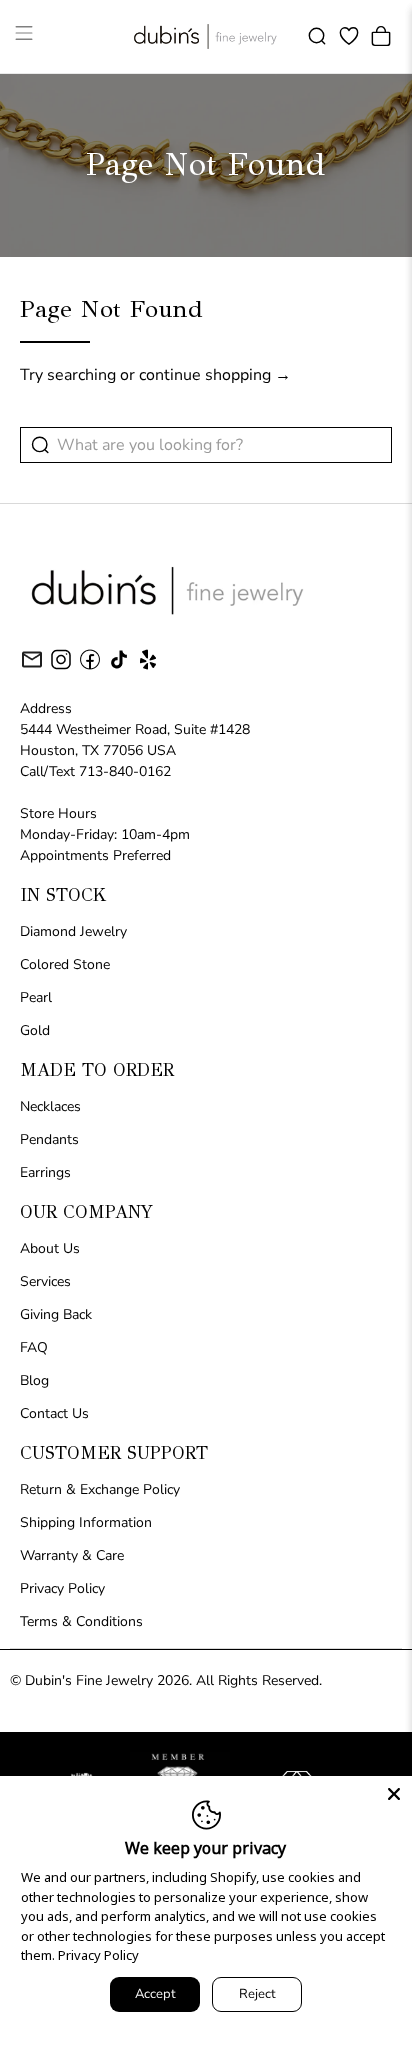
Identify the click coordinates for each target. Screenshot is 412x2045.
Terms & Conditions (81, 1621)
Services (45, 1281)
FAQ (34, 1347)
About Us (50, 1248)
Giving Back (56, 1314)
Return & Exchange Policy (100, 1489)
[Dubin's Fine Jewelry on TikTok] (119, 667)
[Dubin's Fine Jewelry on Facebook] (90, 667)
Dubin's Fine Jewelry (89, 1680)
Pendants (49, 1139)
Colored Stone (65, 964)
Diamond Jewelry (73, 931)
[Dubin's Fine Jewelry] (206, 36)
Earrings (45, 1172)
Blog (34, 1380)
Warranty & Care (72, 1555)
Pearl (36, 997)
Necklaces (50, 1106)
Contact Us (54, 1413)
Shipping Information (86, 1522)
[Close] (394, 1794)
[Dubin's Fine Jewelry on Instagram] (61, 667)
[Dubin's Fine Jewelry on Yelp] (148, 667)
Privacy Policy (62, 1588)
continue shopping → (215, 375)
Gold (35, 1030)
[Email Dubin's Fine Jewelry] (32, 663)
